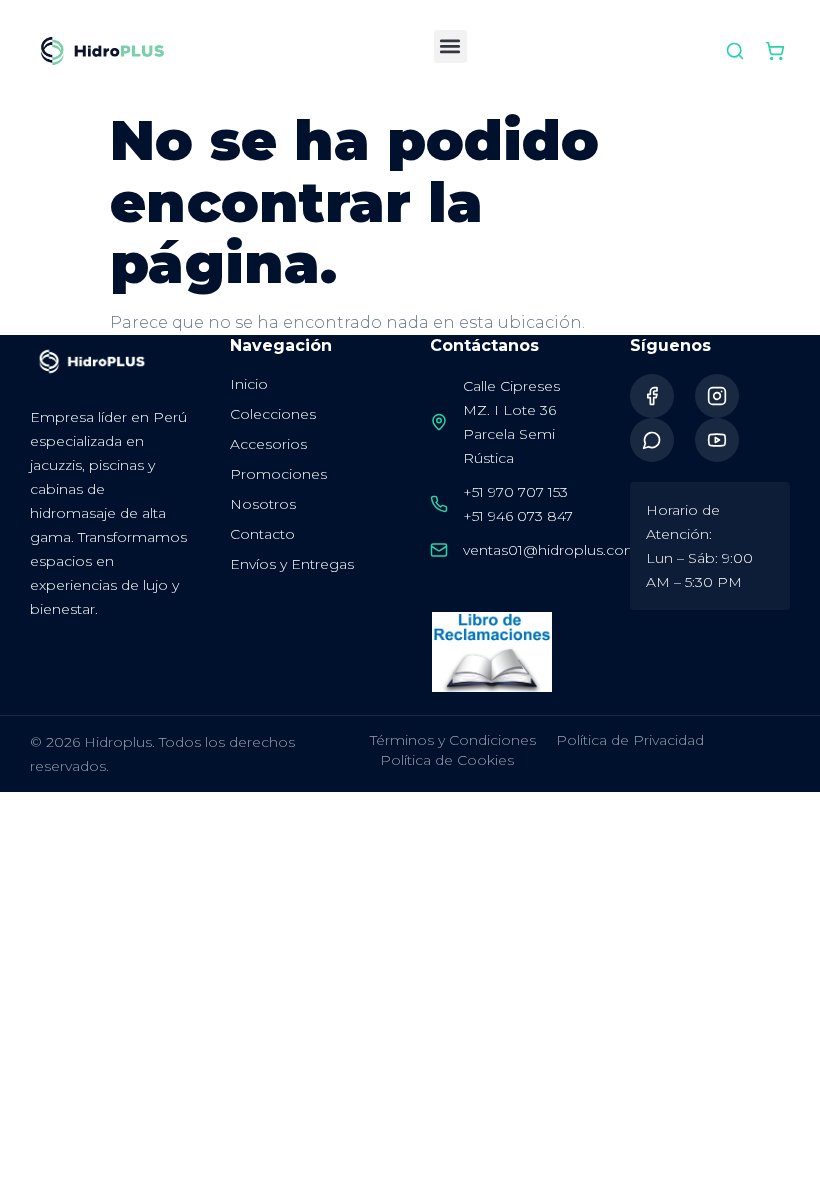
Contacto (262, 534)
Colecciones (273, 414)
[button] (450, 46)
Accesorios (268, 444)
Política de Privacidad (630, 740)
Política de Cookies (447, 760)
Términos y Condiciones (453, 740)
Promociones (278, 474)
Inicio (249, 384)
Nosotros (263, 504)
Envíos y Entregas (292, 564)
